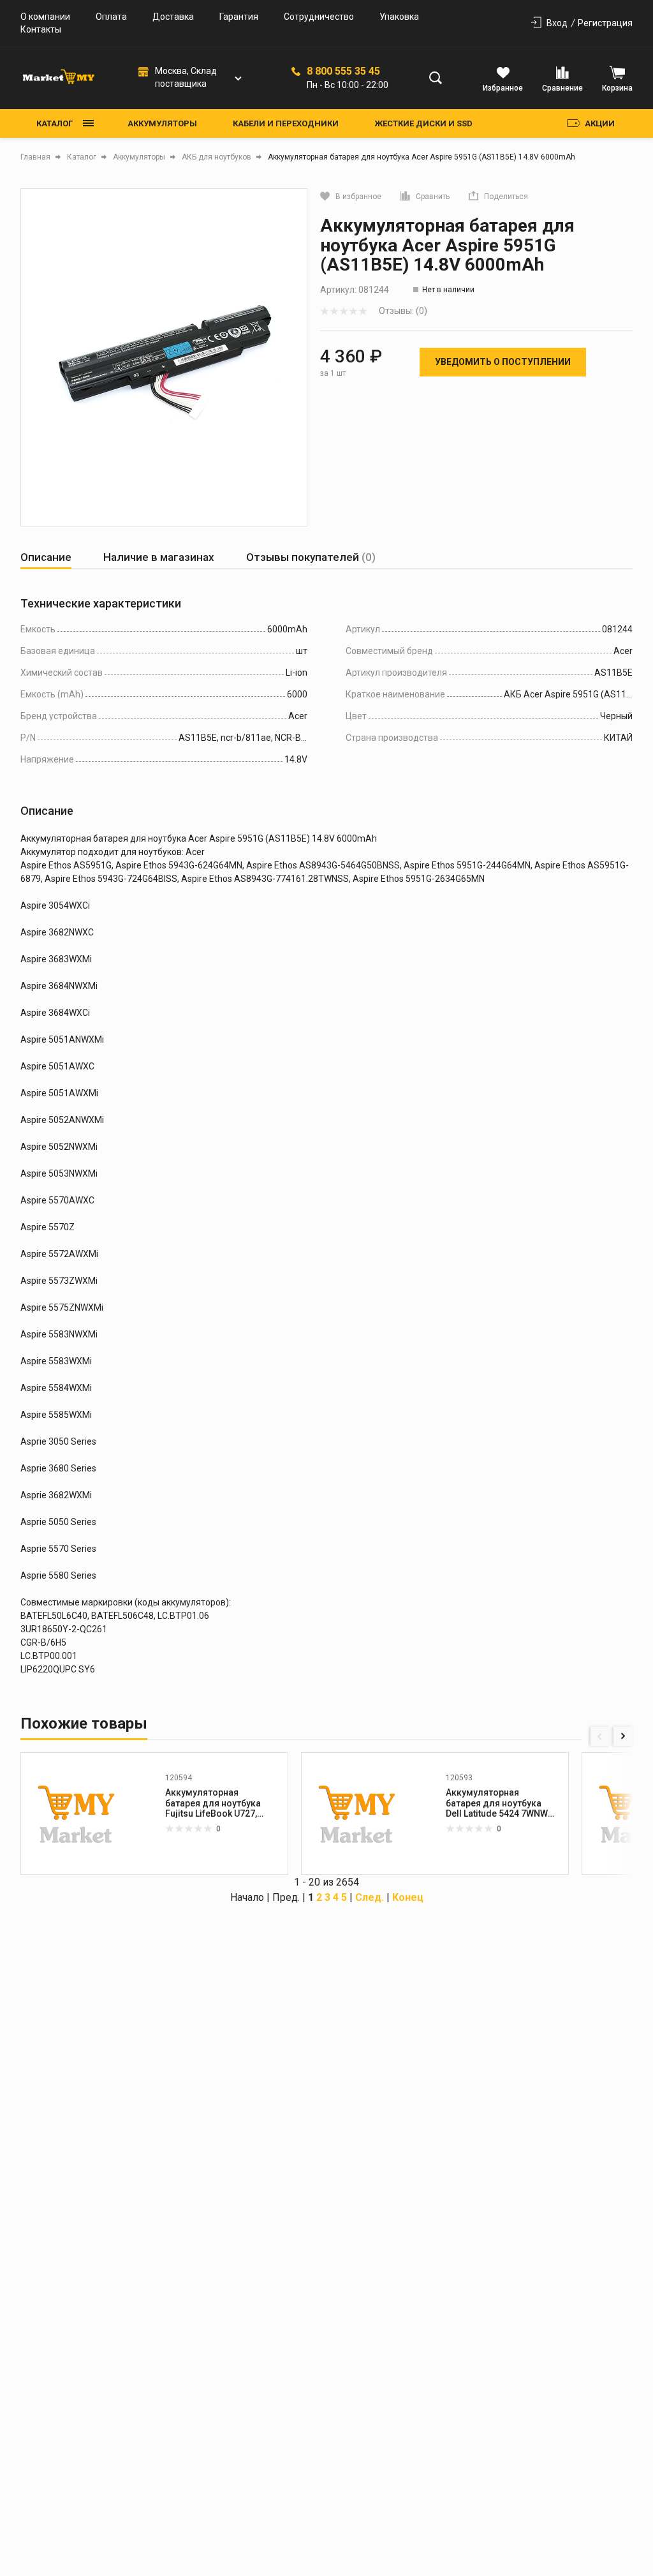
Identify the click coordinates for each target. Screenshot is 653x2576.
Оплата (111, 17)
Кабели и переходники (286, 123)
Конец (408, 1897)
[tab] (46, 557)
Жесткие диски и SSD (423, 123)
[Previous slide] (600, 1736)
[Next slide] (623, 1736)
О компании (45, 17)
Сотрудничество (319, 17)
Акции (600, 123)
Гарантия (239, 17)
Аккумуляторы (162, 123)
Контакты (41, 29)
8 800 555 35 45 (343, 71)
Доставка (173, 17)
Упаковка (399, 17)
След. (370, 1897)
